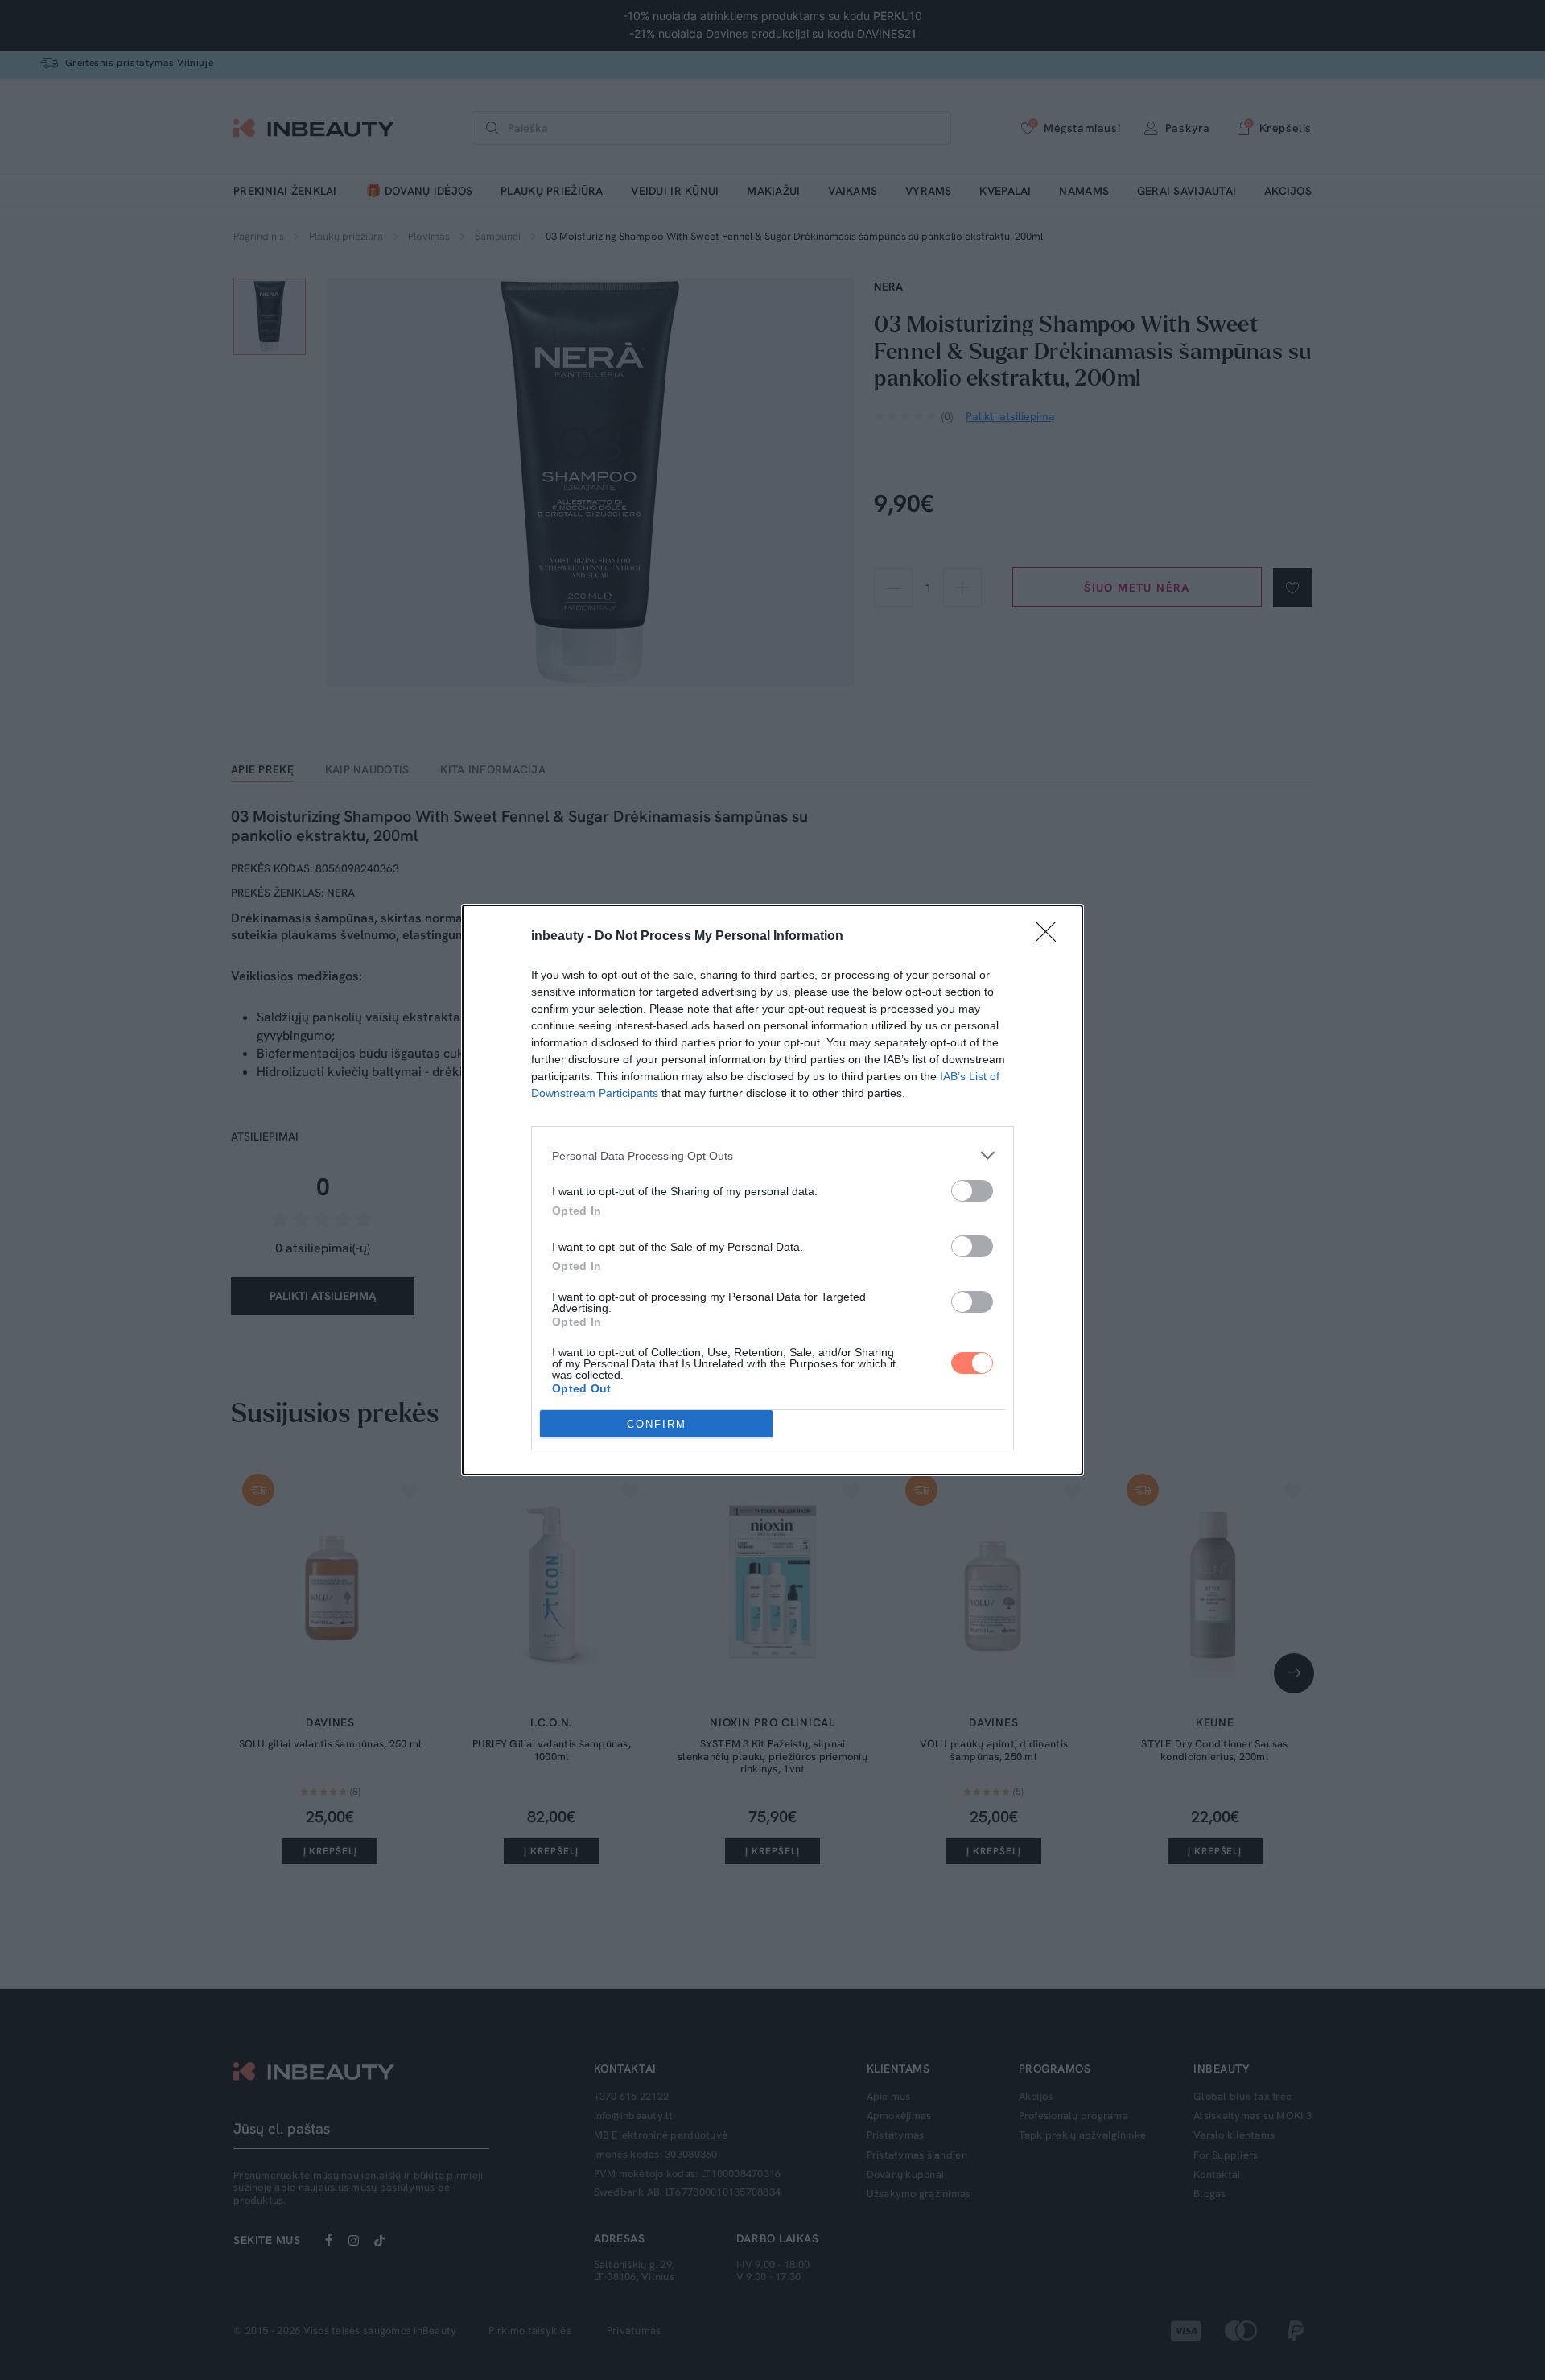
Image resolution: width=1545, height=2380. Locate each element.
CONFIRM (657, 1424)
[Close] (1051, 937)
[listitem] (772, 1155)
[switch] (972, 1191)
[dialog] (772, 1190)
